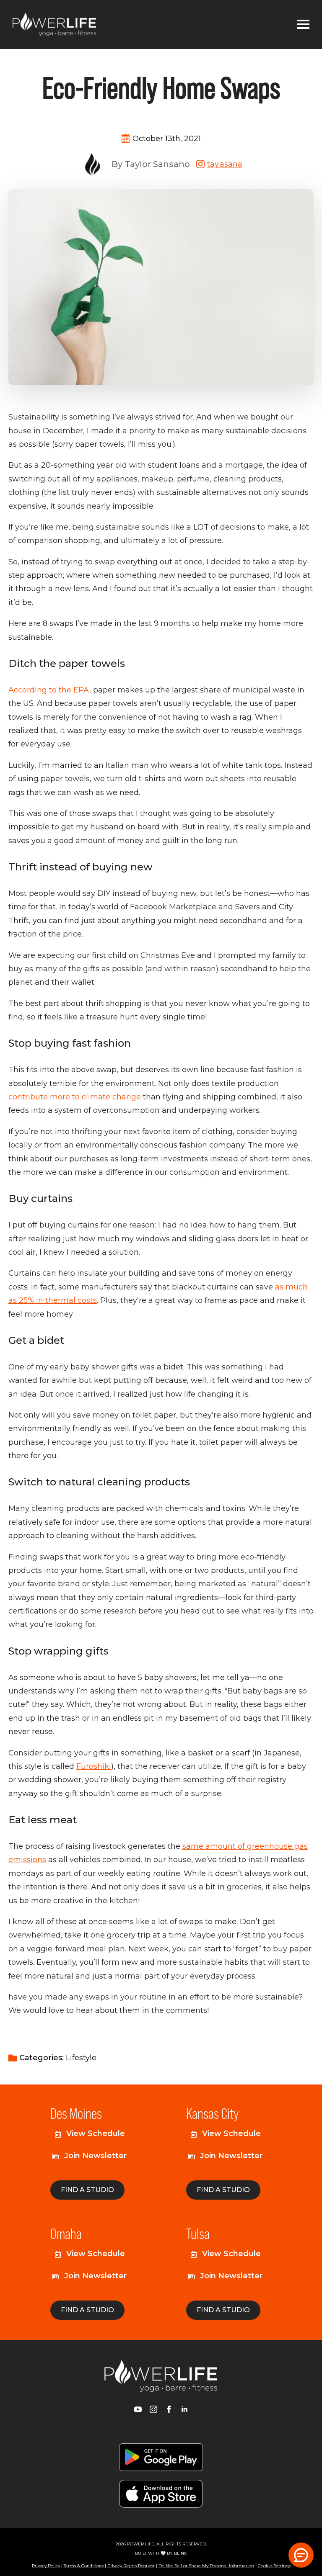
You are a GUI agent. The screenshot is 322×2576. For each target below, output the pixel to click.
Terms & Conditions (84, 2566)
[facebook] (169, 2409)
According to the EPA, (50, 690)
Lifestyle (81, 2058)
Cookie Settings (274, 2566)
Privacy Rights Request (131, 2566)
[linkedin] (184, 2409)
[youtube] (138, 2409)
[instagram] (153, 2409)
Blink (180, 2553)
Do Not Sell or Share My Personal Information (206, 2566)
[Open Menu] (303, 24)
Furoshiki (94, 1766)
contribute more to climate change (75, 1097)
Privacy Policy (46, 2566)
